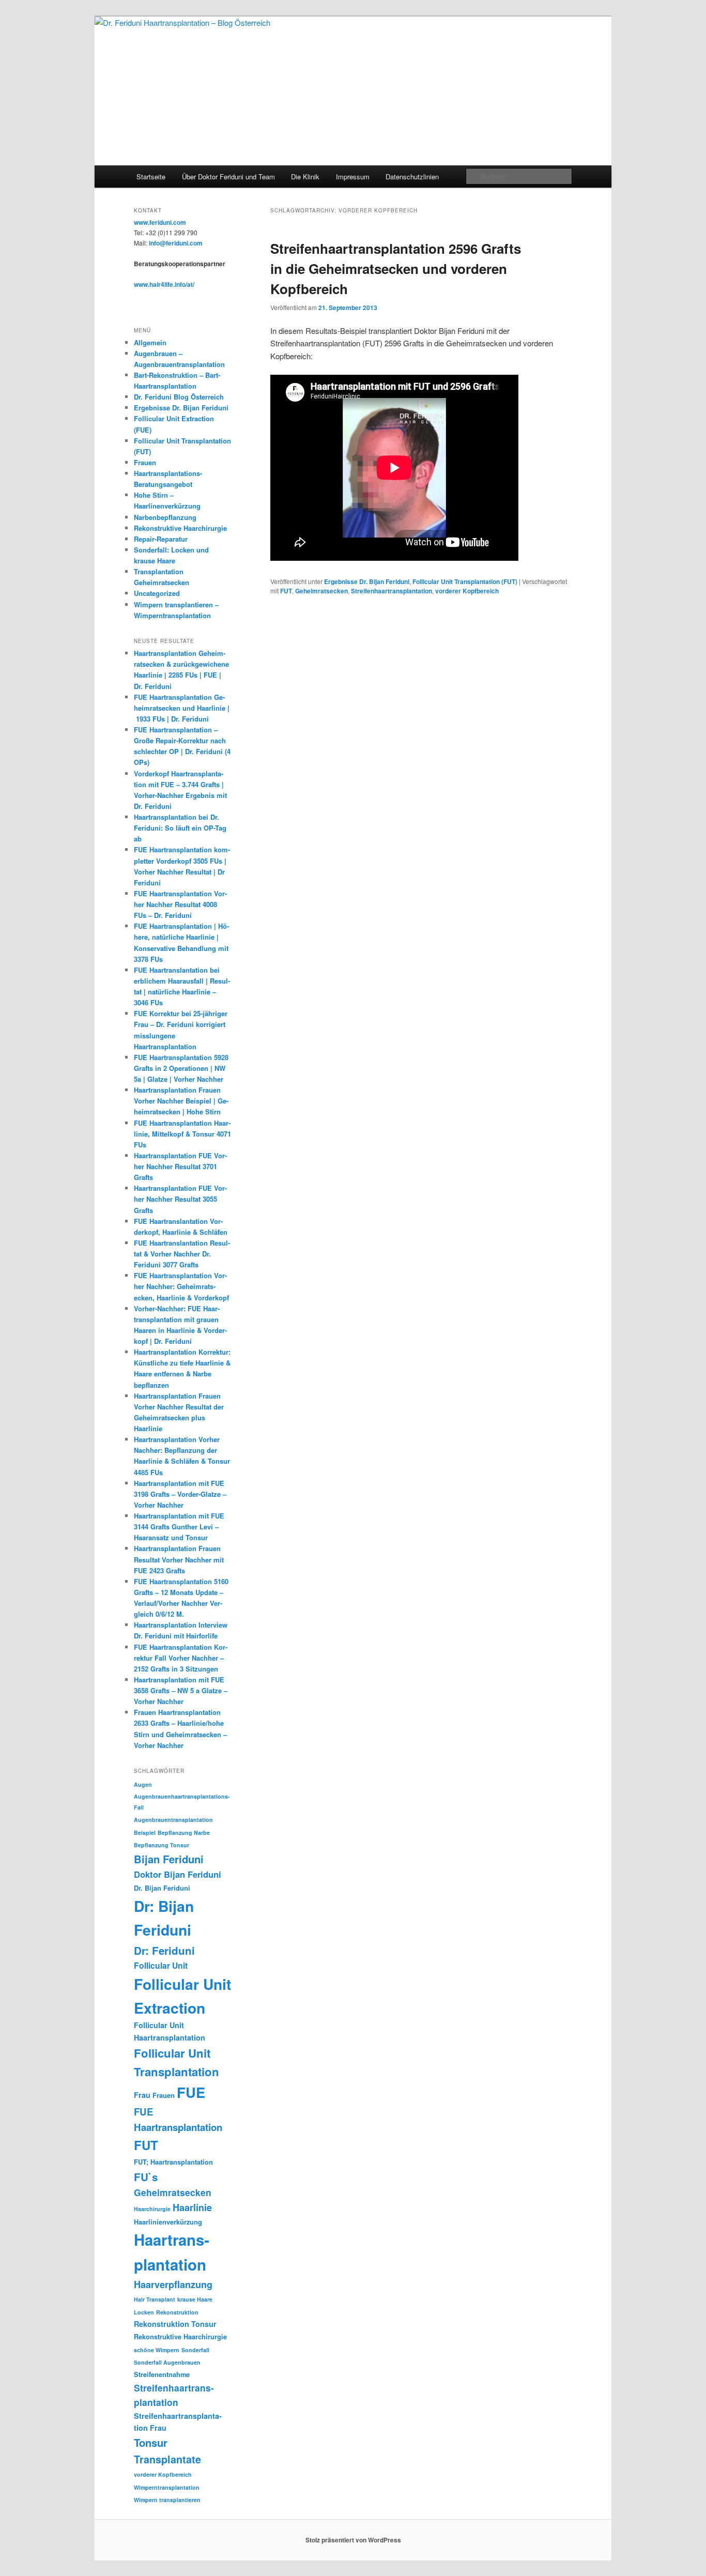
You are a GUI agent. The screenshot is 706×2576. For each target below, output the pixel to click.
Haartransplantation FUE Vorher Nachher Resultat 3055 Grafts (180, 1199)
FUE (191, 2092)
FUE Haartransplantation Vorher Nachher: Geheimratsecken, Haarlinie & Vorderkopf (182, 1286)
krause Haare (195, 2299)
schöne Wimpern (157, 2350)
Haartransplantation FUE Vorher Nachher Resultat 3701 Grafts (180, 1166)
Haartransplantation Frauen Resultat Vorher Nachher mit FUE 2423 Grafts (179, 1559)
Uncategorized (157, 593)
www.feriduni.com (160, 222)
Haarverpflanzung (173, 2284)
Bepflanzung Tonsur (162, 1845)
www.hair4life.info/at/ (164, 284)
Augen (143, 1784)
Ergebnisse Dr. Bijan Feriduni (367, 581)
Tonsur (151, 2442)
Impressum (353, 177)
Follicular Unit (161, 1965)
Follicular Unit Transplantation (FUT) (465, 581)
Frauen (145, 462)
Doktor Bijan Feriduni (178, 1874)
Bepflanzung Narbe (184, 1833)
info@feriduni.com (176, 243)
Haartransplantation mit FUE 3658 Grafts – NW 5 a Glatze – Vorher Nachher (181, 1690)
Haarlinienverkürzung (168, 2222)
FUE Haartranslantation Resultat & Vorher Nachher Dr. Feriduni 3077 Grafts (182, 1254)
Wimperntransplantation (167, 2487)
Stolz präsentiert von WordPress (353, 2540)
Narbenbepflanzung (165, 517)
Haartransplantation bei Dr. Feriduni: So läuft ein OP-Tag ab (180, 828)
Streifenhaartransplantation (392, 591)
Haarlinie (192, 2207)
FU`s (146, 2177)
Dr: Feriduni (164, 1950)
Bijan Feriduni (169, 1859)
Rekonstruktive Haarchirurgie (180, 528)
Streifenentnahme (162, 2374)
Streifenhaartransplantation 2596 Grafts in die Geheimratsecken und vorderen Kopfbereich (396, 269)
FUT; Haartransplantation (173, 2162)
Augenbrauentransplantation (173, 1820)
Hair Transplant (155, 2299)
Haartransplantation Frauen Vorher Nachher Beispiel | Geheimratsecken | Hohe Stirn (181, 1101)
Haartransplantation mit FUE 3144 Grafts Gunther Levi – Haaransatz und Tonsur (179, 1527)
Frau (142, 2095)
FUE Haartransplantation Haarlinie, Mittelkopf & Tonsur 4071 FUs (182, 1134)
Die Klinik (305, 177)
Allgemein (150, 342)
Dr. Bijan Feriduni (162, 1888)
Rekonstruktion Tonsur (175, 2324)
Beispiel (145, 1833)
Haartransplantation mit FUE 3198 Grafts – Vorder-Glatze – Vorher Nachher (180, 1494)
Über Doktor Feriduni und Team (228, 177)
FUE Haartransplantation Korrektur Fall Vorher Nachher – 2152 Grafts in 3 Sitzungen (181, 1658)
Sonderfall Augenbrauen (167, 2362)
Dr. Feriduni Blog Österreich (179, 397)
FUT (286, 591)
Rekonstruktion (177, 2312)
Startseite (151, 177)
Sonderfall (195, 2350)
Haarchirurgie (152, 2209)
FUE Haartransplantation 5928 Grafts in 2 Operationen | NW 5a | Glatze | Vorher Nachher (181, 1068)
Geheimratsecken (321, 591)
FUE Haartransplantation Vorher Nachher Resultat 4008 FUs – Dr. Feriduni (180, 904)
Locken (144, 2312)
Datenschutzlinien (412, 177)
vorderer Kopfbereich (467, 591)
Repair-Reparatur (161, 539)
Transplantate (167, 2459)
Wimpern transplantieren (167, 2500)
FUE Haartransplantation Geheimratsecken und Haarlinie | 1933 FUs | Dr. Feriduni (182, 708)
